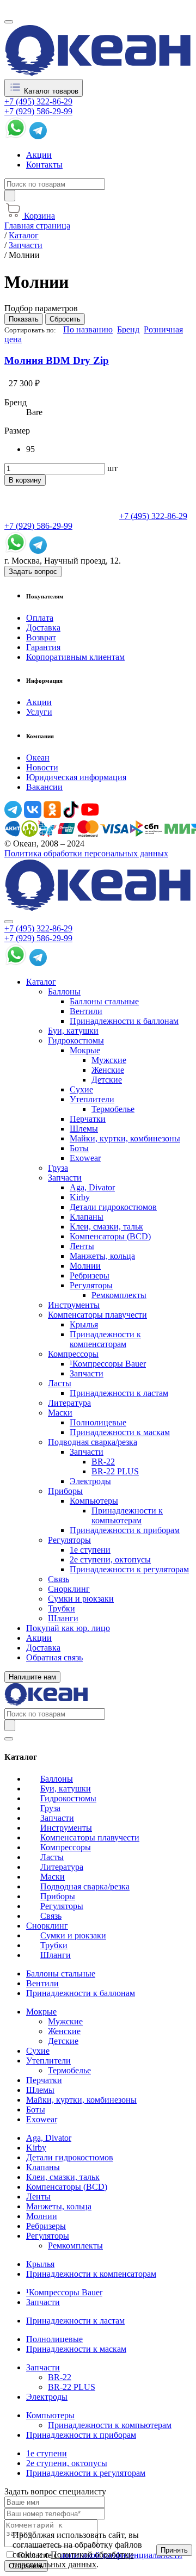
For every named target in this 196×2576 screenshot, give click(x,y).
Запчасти (65, 1178)
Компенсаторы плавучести (97, 1315)
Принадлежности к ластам (119, 1393)
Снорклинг (69, 1589)
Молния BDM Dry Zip (57, 360)
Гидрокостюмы (76, 1040)
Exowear (85, 1158)
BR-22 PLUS (115, 1471)
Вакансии (44, 787)
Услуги (39, 712)
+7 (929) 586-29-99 (38, 111)
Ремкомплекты (119, 1295)
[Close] (9, 922)
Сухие (81, 1089)
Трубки (62, 1608)
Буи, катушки (73, 1031)
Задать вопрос (33, 572)
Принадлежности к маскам (120, 1432)
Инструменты (74, 1305)
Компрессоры (73, 1354)
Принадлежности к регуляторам (129, 1569)
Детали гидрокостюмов (113, 1207)
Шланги (63, 1618)
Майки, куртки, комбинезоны (125, 1138)
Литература (69, 1403)
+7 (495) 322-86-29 (38, 101)
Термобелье (113, 1109)
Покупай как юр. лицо (68, 1628)
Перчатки (88, 1119)
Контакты (44, 165)
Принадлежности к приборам (125, 1530)
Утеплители (92, 1099)
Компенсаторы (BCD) (110, 1236)
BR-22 (103, 1462)
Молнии (85, 1266)
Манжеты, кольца (102, 1256)
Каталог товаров (50, 91)
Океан (38, 758)
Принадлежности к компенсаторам (105, 1339)
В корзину (25, 480)
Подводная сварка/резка (93, 1442)
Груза (58, 1168)
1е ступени (90, 1550)
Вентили (86, 1011)
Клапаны (87, 1217)
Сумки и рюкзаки (81, 1599)
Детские (107, 1080)
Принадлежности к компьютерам (127, 1515)
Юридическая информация (76, 777)
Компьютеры (94, 1501)
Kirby (80, 1197)
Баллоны (64, 992)
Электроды (90, 1481)
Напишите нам (32, 1677)
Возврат (41, 637)
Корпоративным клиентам (75, 657)
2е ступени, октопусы (110, 1559)
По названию (88, 329)
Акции (39, 155)
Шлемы (84, 1129)
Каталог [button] (41, 982)
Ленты (82, 1246)
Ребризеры (90, 1275)
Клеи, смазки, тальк (106, 1227)
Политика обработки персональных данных (86, 853)
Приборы (65, 1491)
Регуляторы (91, 1285)
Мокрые (85, 1050)
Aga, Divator (92, 1187)
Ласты (60, 1383)
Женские (108, 1070)
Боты (79, 1148)
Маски (60, 1413)
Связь (59, 1579)
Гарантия (43, 647)
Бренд (128, 329)
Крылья (84, 1324)
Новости (42, 767)
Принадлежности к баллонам (124, 1021)
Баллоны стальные (104, 1001)
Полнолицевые (98, 1422)
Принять (174, 2550)
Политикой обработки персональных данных (73, 2559)
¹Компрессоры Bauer (108, 1364)
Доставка (43, 628)
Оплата (40, 618)
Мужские (109, 1060)
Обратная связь (54, 1657)
